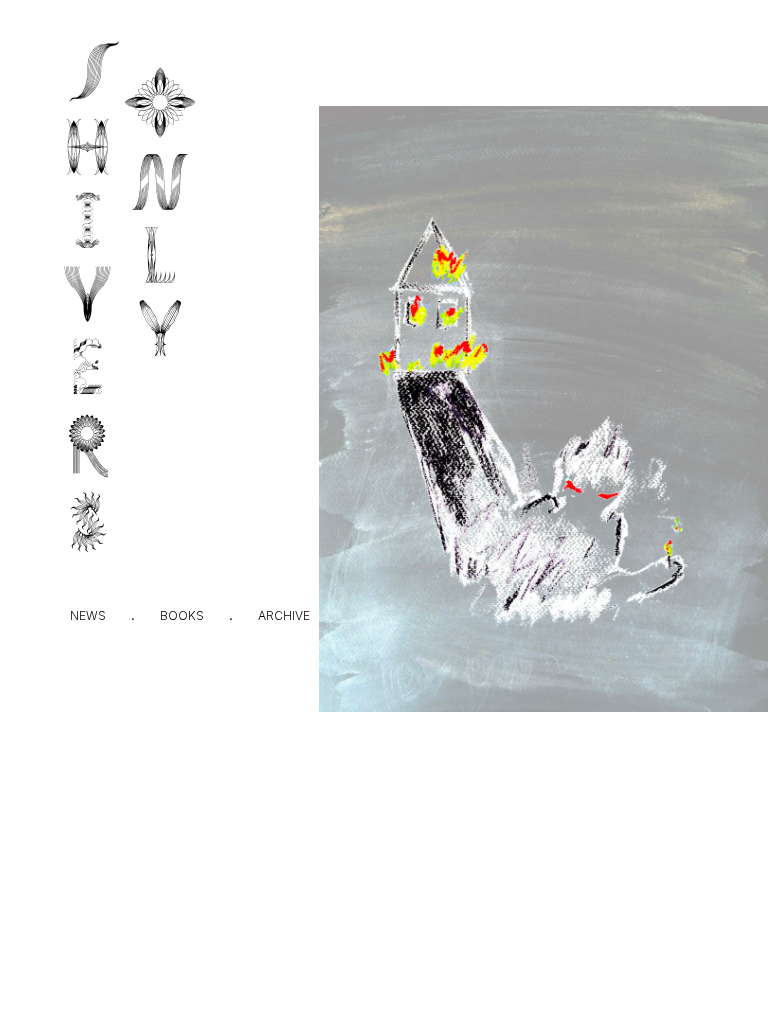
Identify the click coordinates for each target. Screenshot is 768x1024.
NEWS (88, 615)
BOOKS (182, 615)
